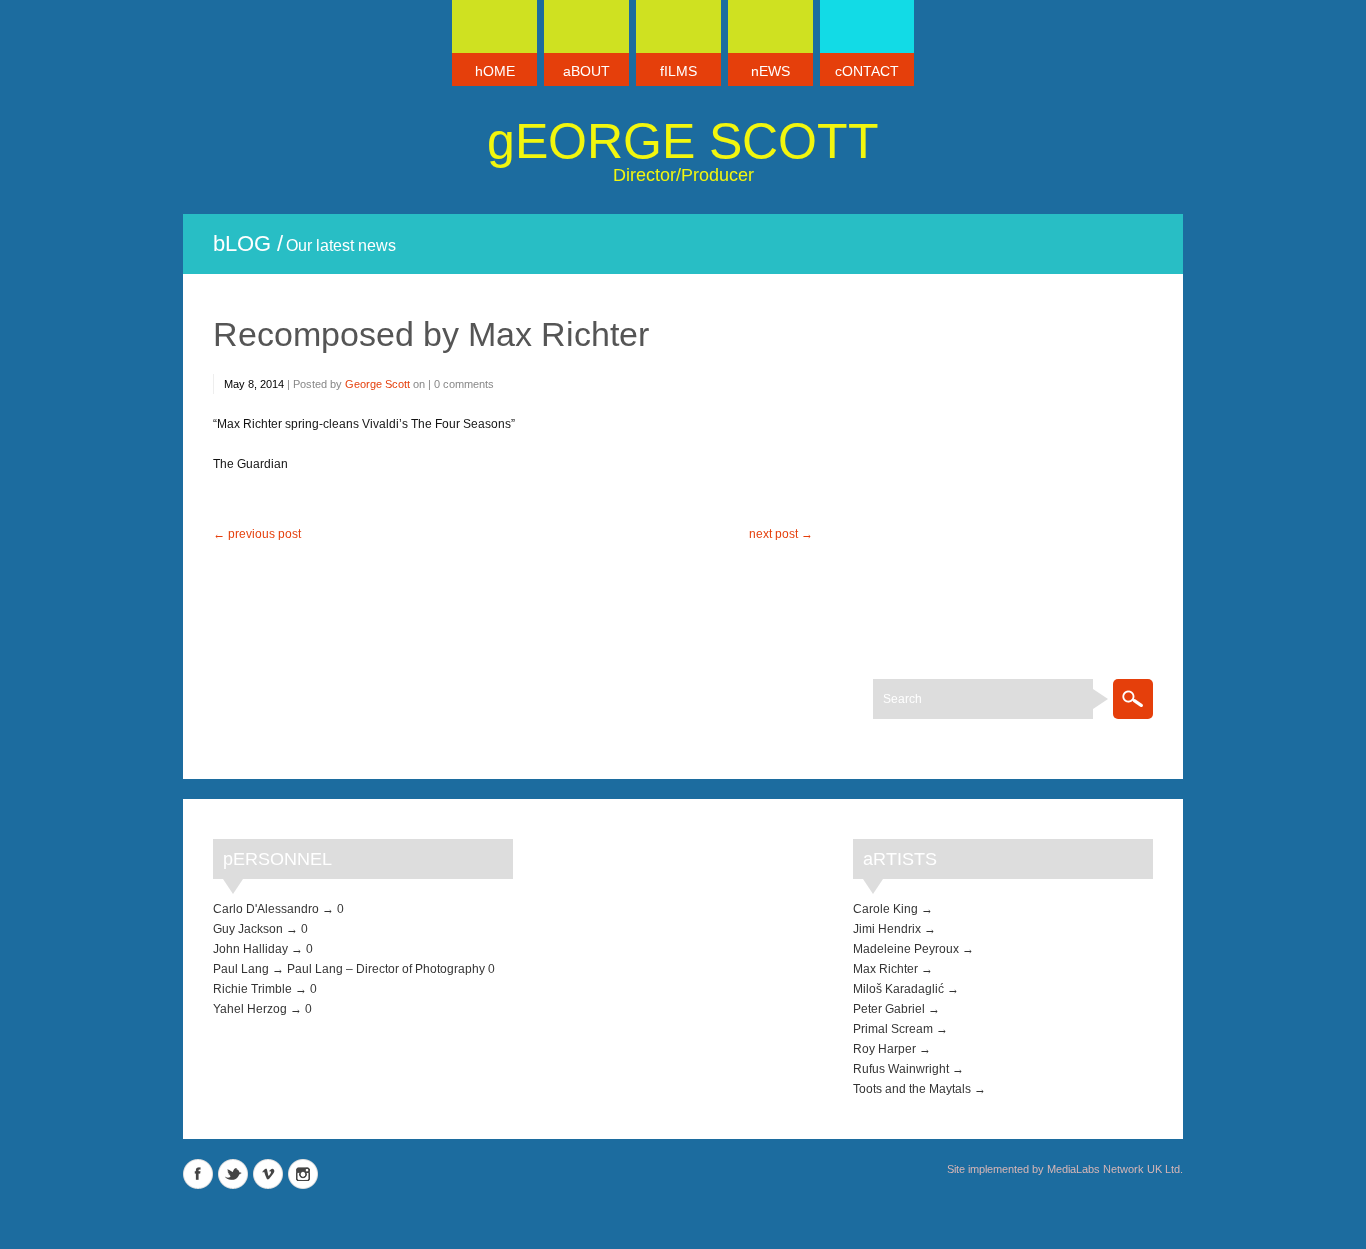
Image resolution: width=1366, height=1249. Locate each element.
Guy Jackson (248, 929)
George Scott (683, 141)
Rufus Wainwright (901, 1069)
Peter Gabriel (889, 1009)
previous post (264, 534)
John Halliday (250, 949)
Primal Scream (893, 1029)
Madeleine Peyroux (906, 949)
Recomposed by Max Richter (431, 334)
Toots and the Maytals (912, 1089)
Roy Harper (884, 1049)
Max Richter (885, 969)
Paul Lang (241, 969)
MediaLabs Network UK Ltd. (1115, 1169)
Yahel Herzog (250, 1009)
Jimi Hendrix (887, 929)
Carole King (885, 909)
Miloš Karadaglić (898, 989)
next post (773, 534)
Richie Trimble (252, 989)
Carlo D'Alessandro (266, 909)
